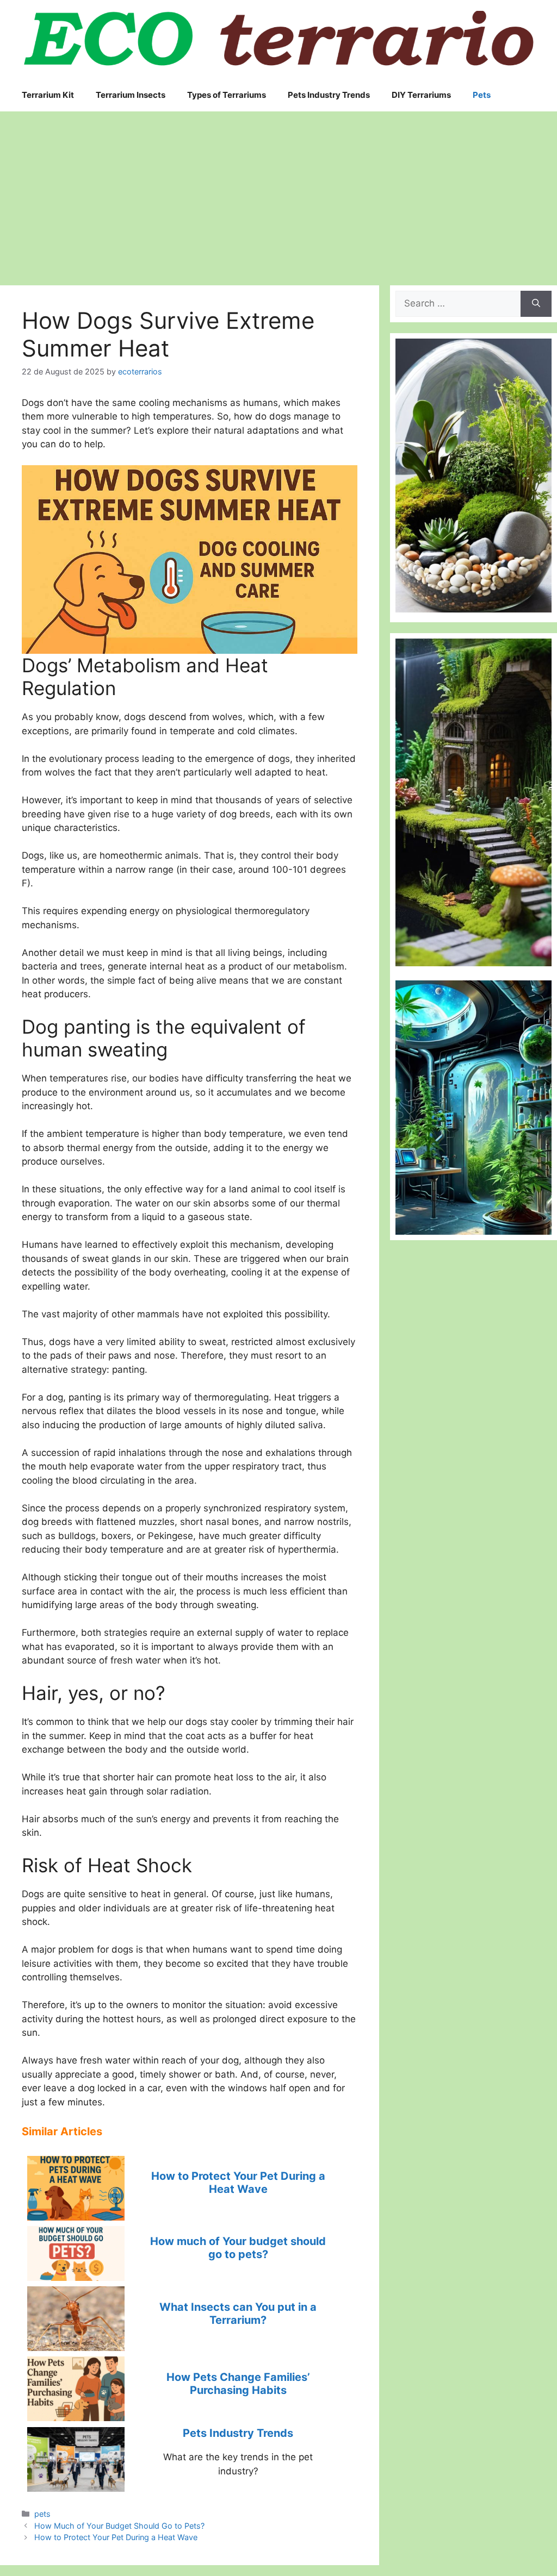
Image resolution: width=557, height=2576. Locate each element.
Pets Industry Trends (238, 2433)
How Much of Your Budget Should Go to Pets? (119, 2526)
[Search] (536, 304)
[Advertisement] (278, 193)
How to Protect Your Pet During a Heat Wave (238, 2183)
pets (42, 2514)
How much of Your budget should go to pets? (238, 2248)
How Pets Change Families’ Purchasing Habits (238, 2384)
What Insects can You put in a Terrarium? (238, 2314)
